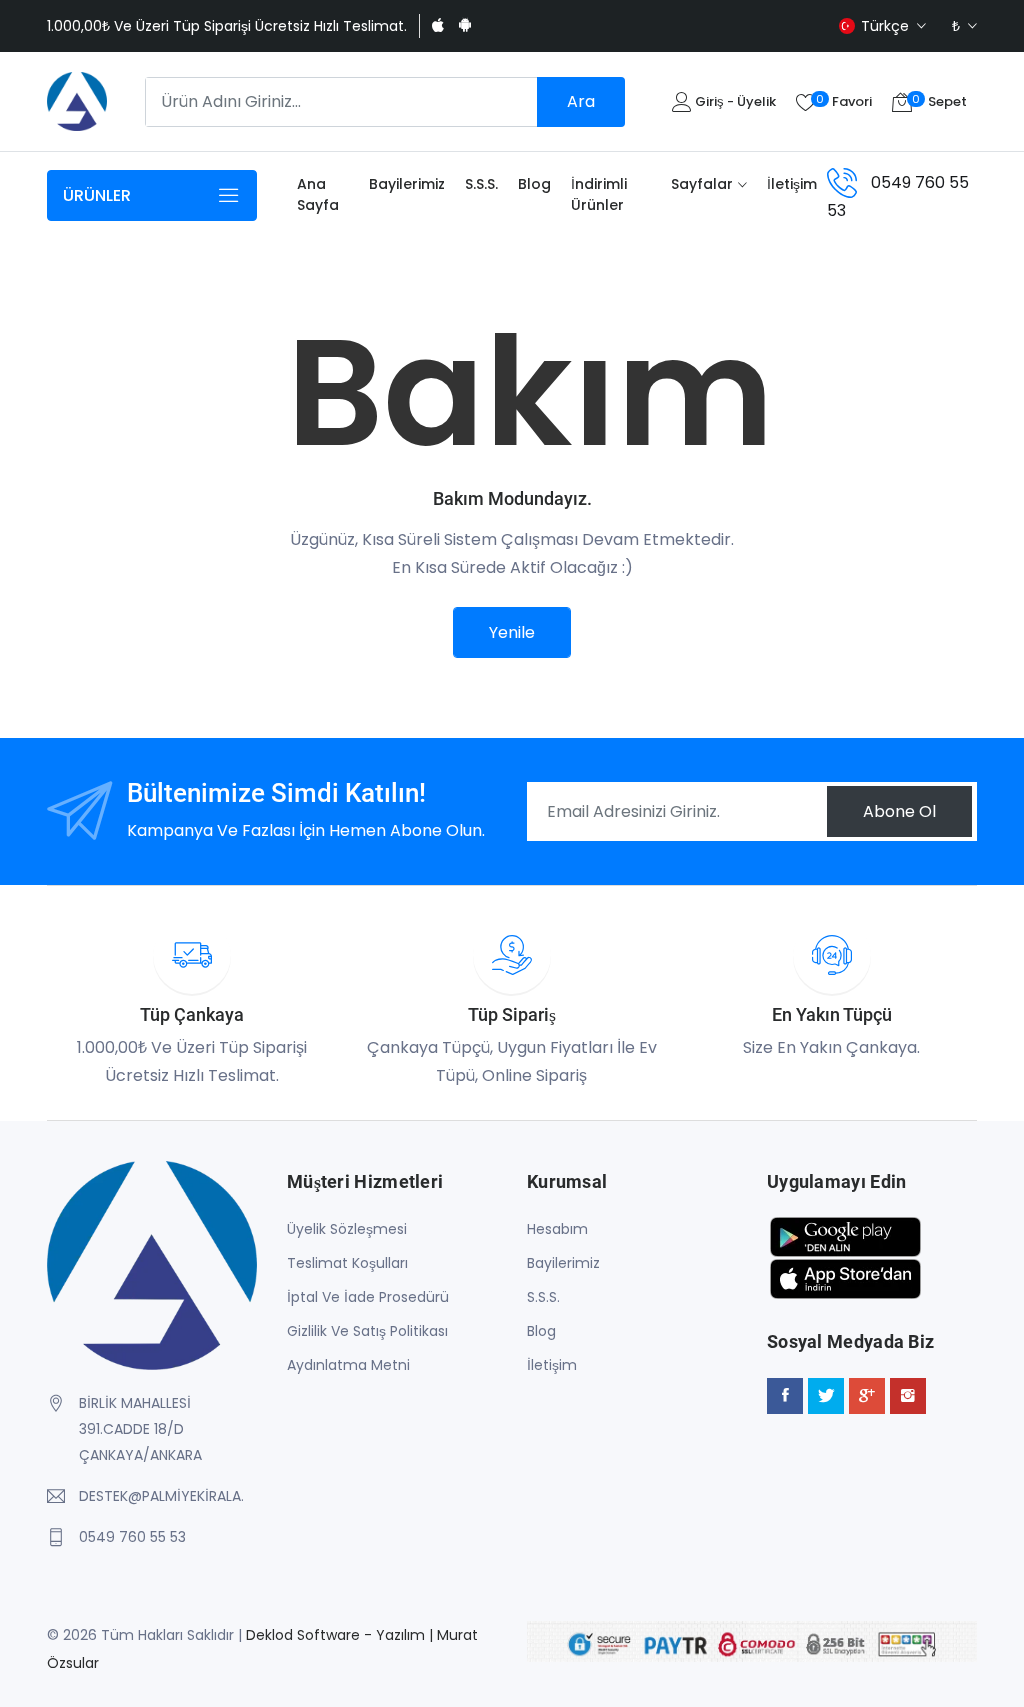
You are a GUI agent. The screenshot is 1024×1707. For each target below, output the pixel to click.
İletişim (792, 184)
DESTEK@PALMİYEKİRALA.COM (161, 1496)
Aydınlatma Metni (348, 1365)
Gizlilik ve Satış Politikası (367, 1331)
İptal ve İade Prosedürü (368, 1297)
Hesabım (557, 1229)
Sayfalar (702, 184)
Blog (534, 184)
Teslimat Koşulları (347, 1263)
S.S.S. (481, 184)
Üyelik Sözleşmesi (347, 1229)
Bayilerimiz (407, 184)
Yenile (512, 632)
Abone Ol (899, 811)
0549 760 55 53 (132, 1537)
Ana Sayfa (318, 194)
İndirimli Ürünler (599, 194)
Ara (581, 101)
